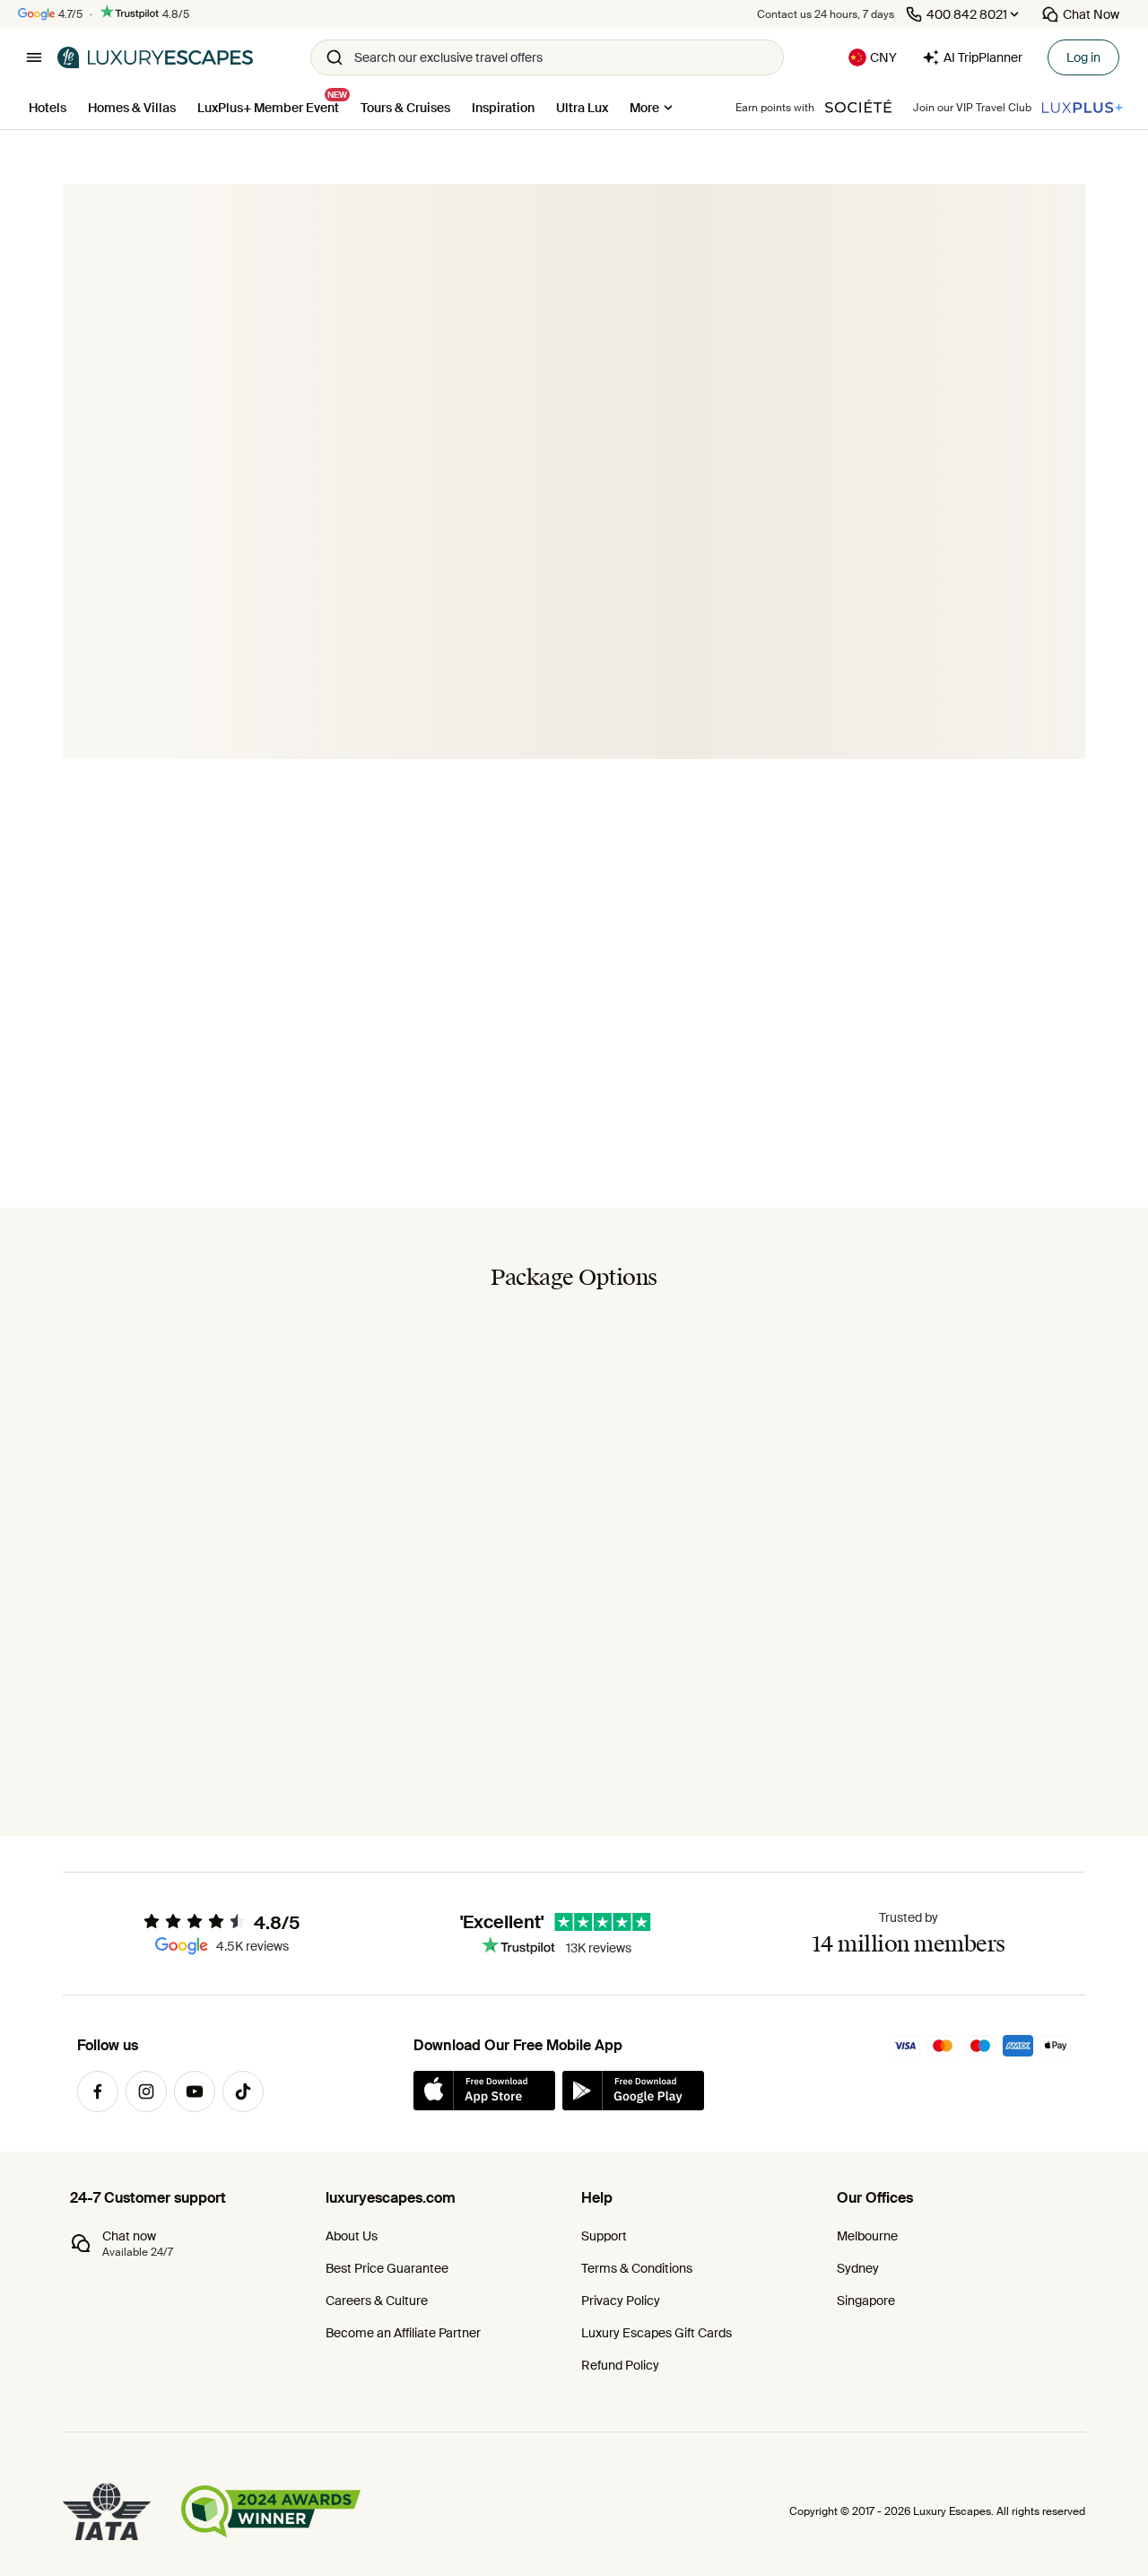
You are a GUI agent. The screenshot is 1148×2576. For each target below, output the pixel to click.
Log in (1083, 57)
